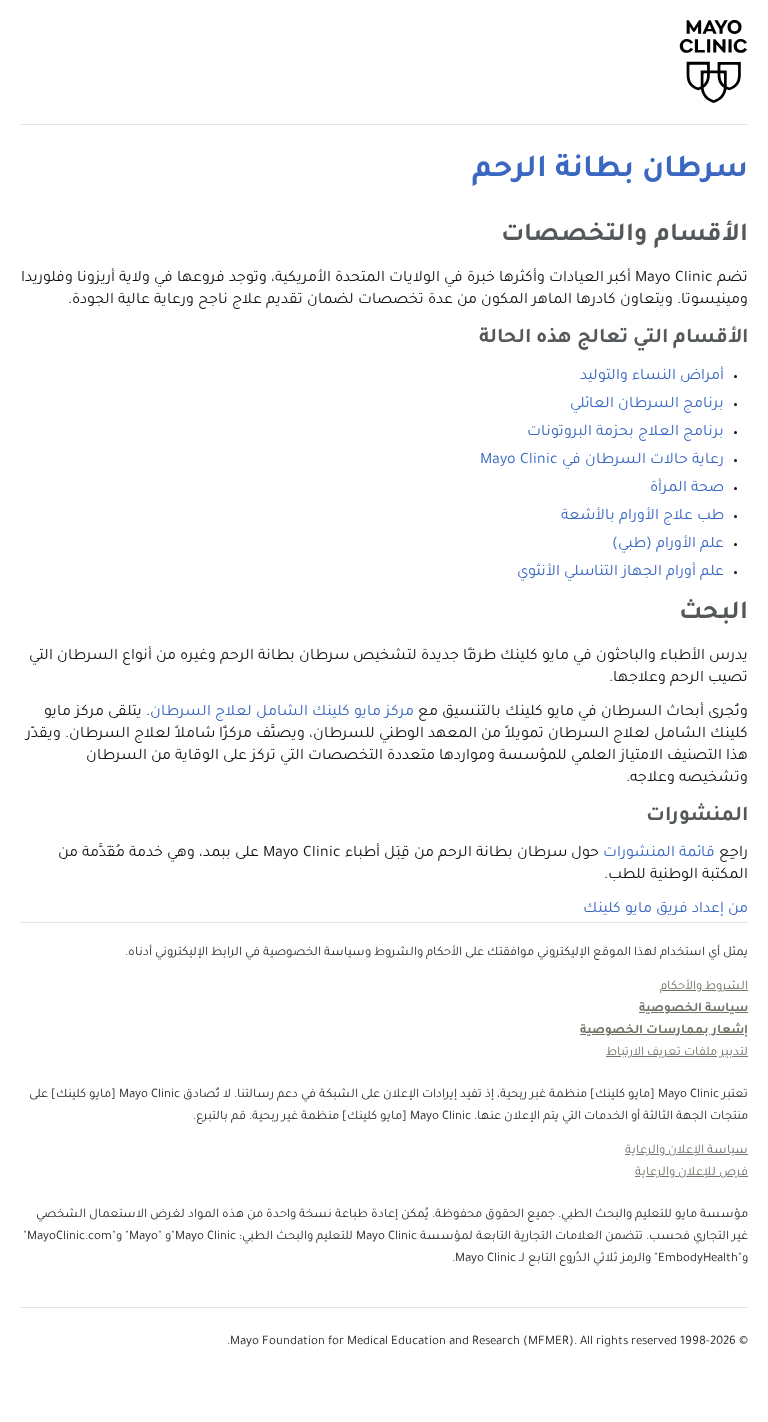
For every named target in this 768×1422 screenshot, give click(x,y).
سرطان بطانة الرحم (610, 171)
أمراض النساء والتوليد (652, 377)
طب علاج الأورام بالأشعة (642, 517)
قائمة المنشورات (659, 854)
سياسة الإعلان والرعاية (686, 1151)
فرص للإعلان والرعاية (691, 1173)
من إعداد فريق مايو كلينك (665, 910)
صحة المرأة (687, 489)
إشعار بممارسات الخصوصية (664, 1031)
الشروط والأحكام (704, 987)
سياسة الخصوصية (693, 1009)
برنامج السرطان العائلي (647, 405)
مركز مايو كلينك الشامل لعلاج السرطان (282, 713)
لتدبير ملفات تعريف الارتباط (677, 1053)
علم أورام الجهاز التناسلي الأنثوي (620, 573)
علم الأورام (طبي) (668, 545)
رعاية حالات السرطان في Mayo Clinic (602, 461)
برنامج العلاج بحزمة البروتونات (625, 433)
